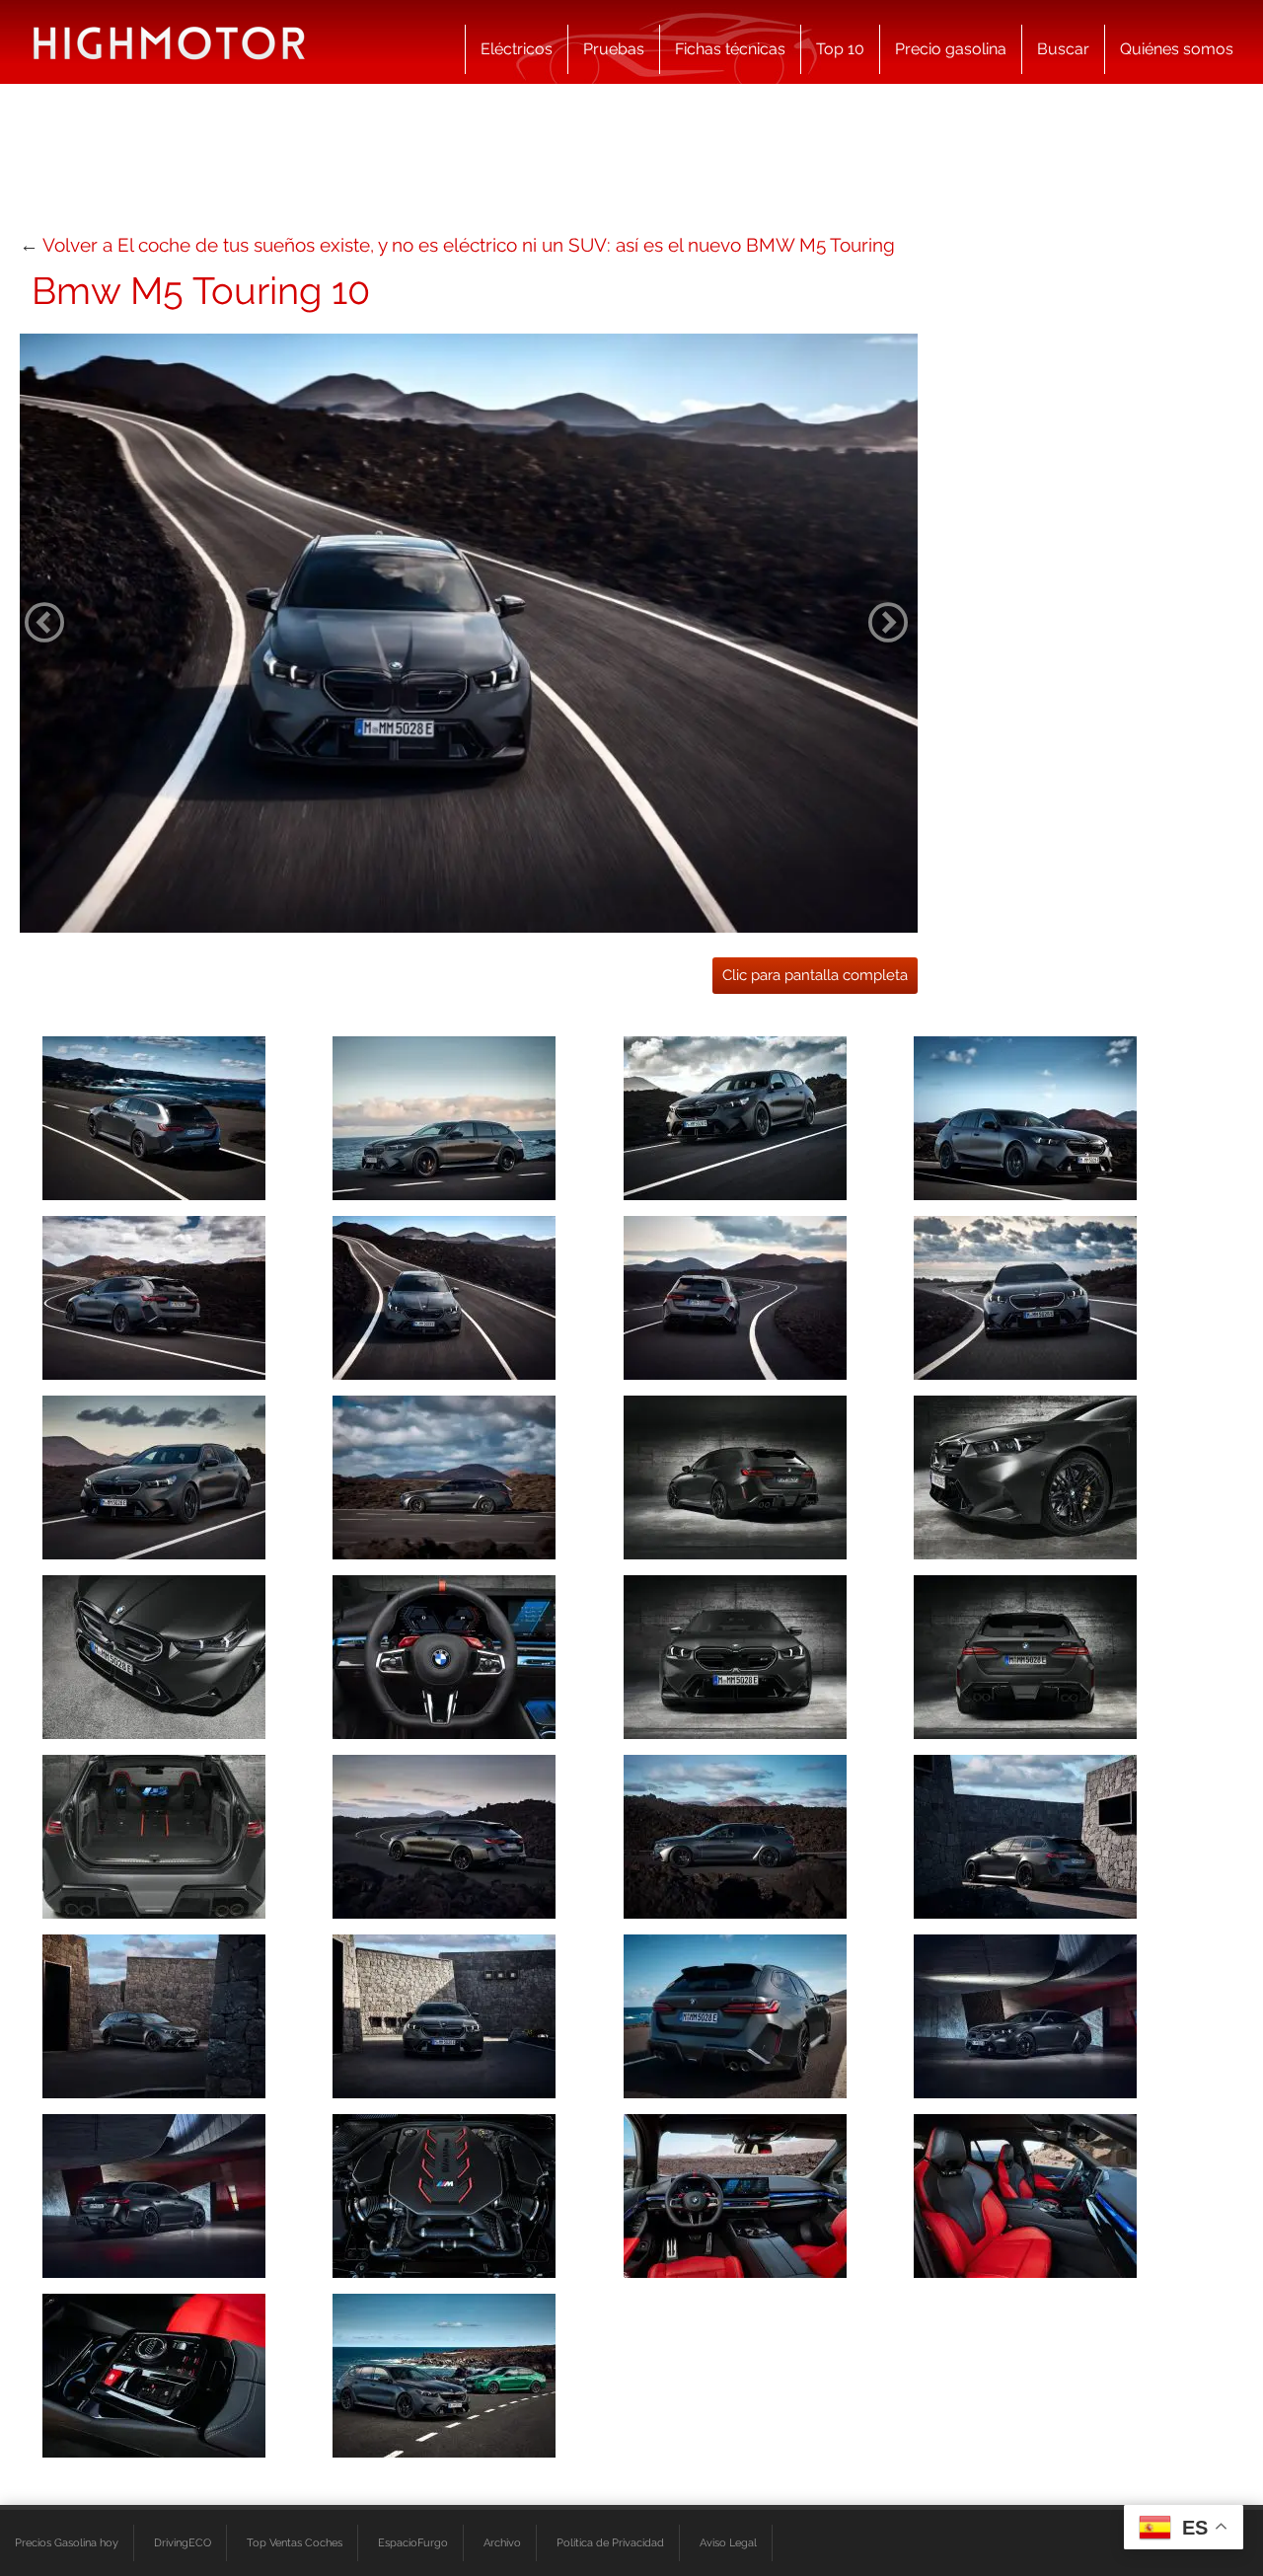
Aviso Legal (728, 2542)
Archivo (502, 2542)
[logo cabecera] (169, 42)
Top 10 (840, 49)
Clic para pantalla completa (815, 975)
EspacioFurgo (413, 2542)
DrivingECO (183, 2542)
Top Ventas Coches (295, 2542)
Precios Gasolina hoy (67, 2542)
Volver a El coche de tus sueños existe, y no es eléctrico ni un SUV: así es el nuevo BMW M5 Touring (469, 245)
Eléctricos (517, 49)
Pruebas (614, 49)
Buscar (1063, 49)
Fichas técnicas (730, 49)
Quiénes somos (1177, 49)
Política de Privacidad (610, 2542)
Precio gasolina (951, 49)
